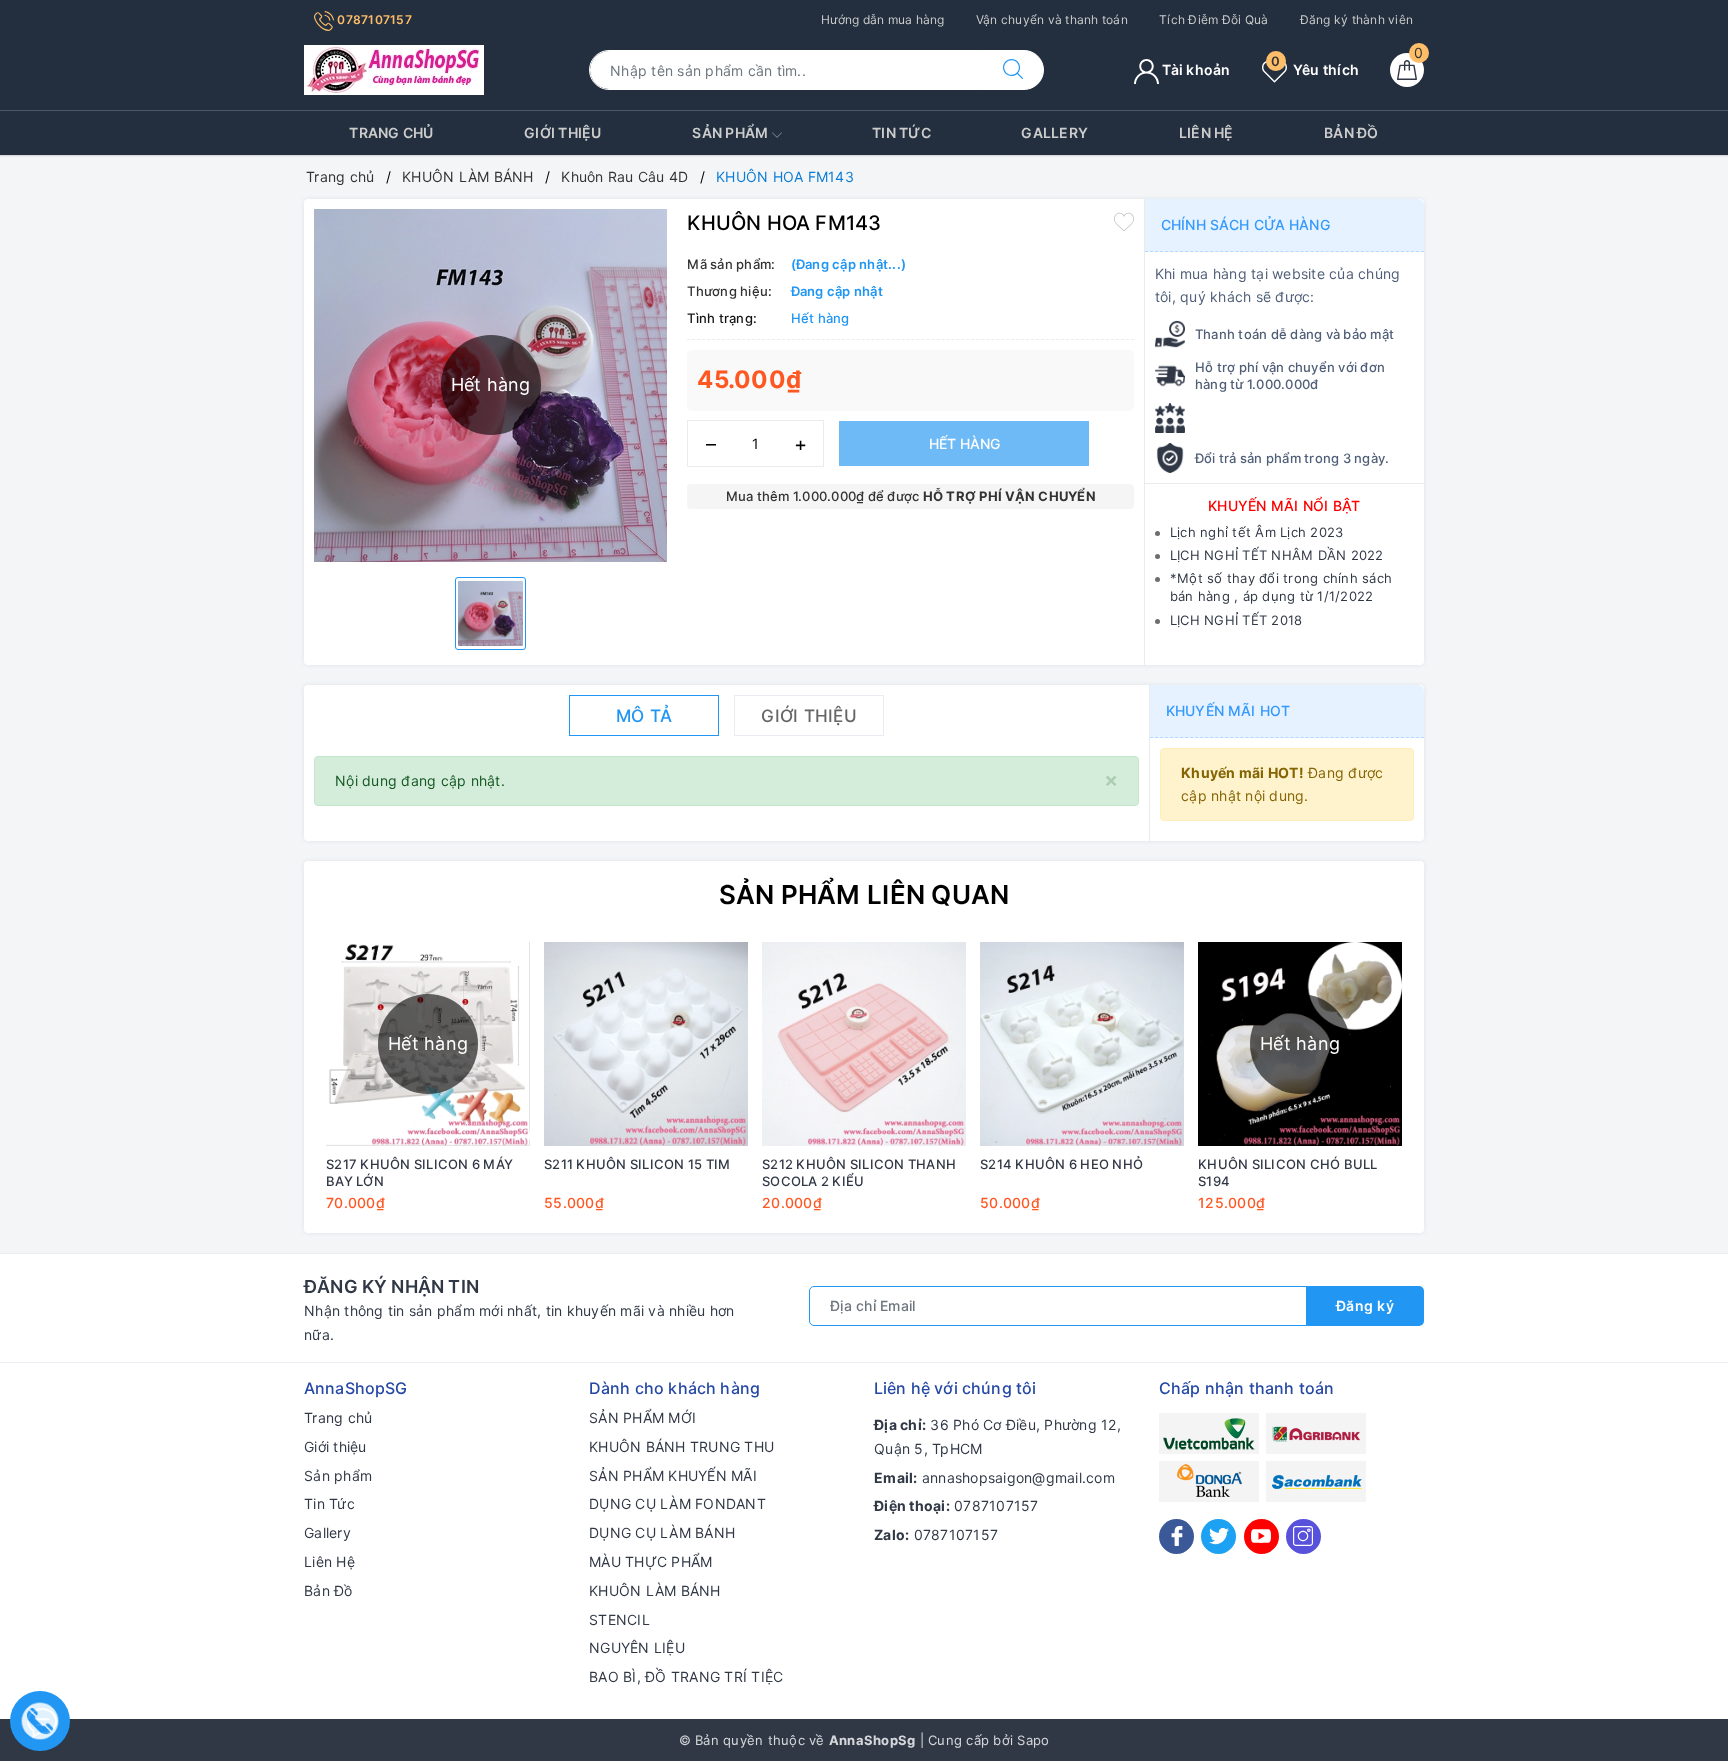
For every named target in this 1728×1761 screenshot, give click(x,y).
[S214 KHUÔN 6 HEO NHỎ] (1082, 1044)
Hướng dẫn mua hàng (883, 19)
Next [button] (1464, 1091)
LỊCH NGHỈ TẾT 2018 (1236, 620)
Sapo (1033, 1740)
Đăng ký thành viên (1357, 19)
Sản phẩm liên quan (864, 894)
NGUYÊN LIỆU (637, 1647)
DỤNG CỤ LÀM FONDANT (677, 1503)
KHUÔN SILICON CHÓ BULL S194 (1288, 1172)
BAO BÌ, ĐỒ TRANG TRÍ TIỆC (686, 1676)
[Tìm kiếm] (1013, 70)
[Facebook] (1176, 1536)
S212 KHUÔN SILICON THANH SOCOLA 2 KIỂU (859, 1172)
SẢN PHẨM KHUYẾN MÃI (673, 1475)
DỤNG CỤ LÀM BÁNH (662, 1532)
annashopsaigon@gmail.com (1018, 1477)
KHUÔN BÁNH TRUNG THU (681, 1446)
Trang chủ (391, 132)
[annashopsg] (394, 68)
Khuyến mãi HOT (1228, 710)
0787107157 (373, 19)
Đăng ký (1365, 1305)
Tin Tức (901, 132)
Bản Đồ (1351, 132)
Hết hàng (964, 443)
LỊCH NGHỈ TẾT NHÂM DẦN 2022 (1277, 555)
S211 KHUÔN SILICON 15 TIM (637, 1164)
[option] (490, 613)
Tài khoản (1195, 69)
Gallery (1054, 132)
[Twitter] (1218, 1536)
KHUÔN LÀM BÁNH (655, 1590)
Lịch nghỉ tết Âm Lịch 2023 (1257, 532)
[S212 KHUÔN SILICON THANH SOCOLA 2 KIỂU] (864, 1044)
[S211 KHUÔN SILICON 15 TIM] (646, 1044)
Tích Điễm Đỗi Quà (1213, 19)
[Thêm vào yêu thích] (1124, 221)
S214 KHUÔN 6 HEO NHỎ (1061, 1164)
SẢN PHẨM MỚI (642, 1417)
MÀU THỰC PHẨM (650, 1561)
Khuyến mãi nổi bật (1284, 505)
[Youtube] (1261, 1536)
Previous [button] (264, 1091)
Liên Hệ (1206, 132)
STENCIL (619, 1619)
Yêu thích (1315, 69)
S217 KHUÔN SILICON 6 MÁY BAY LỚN (419, 1172)
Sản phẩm (731, 132)
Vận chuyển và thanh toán (1052, 19)
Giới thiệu (563, 132)
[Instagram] (1303, 1536)
